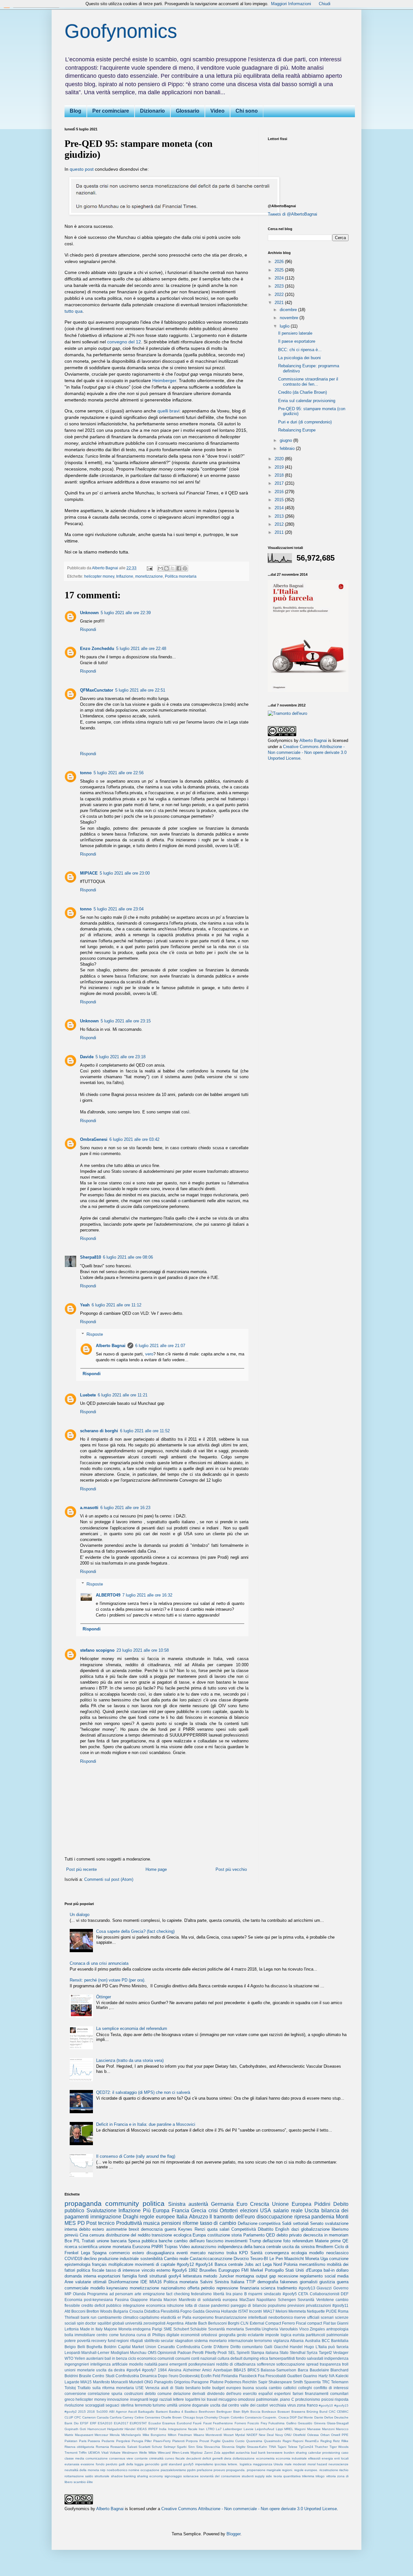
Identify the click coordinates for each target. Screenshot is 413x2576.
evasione (87, 2464)
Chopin (224, 2417)
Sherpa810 (91, 1257)
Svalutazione (101, 2211)
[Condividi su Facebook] (179, 568)
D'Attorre (221, 2347)
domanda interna (80, 2276)
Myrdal (240, 2435)
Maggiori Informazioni (291, 4)
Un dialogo (80, 1915)
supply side (263, 2476)
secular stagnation (177, 2341)
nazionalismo (173, 2288)
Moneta (312, 2259)
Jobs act (253, 2264)
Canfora (116, 2417)
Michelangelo (131, 2435)
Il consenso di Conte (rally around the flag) (136, 2156)
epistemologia (77, 2264)
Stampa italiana (264, 2353)
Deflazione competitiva (259, 2223)
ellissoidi (314, 2458)
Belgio (70, 2347)
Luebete (88, 1395)
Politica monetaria (181, 576)
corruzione (339, 2259)
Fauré (197, 2423)
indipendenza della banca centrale (250, 2247)
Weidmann (130, 2453)
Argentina (175, 2323)
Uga (324, 2259)
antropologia (337, 2329)
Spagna (99, 2253)
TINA (272, 2447)
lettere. (233, 2464)
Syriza (312, 2353)
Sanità (256, 2253)
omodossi (246, 2399)
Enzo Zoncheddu (97, 649)
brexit (134, 2229)
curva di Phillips (151, 2335)
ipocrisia (221, 2464)
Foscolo (253, 2423)
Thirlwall (72, 2317)
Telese (293, 2447)
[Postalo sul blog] (166, 568)
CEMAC (343, 2412)
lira (229, 2294)
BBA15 (240, 2370)
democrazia (152, 2229)
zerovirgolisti (154, 2323)
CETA (303, 2294)
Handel (296, 2347)
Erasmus (169, 2423)
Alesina (175, 2370)
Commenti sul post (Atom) (109, 1879)
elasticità (168, 2317)
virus (292, 2405)
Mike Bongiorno (155, 2435)
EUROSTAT (138, 2423)
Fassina (122, 2300)
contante (141, 2458)
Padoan (184, 2353)
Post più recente (81, 1869)
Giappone (139, 2300)
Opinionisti (167, 2353)
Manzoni (328, 2429)
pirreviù (71, 2235)
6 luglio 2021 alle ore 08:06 (128, 1257)
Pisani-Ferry (162, 2441)
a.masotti (89, 1508)
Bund (323, 2412)
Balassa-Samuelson (278, 2370)
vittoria (331, 2476)
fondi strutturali (153, 2276)
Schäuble (198, 2329)
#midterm (325, 2247)
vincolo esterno (156, 2270)
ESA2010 (105, 2423)
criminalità (156, 2458)
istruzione (175, 2305)
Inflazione (125, 576)
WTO (69, 2358)
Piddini (322, 2204)
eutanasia (72, 2464)
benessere (275, 2453)
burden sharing (295, 2453)
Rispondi (88, 629)
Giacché (281, 2347)
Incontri (256, 2311)
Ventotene (325, 2300)
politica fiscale (90, 2270)
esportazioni (109, 2276)
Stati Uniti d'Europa (304, 2270)
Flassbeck (248, 2376)
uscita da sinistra (298, 2247)
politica (154, 2203)
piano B (240, 2294)
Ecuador (155, 2423)
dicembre (289, 310)
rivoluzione (74, 2405)
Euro (242, 2204)
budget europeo (227, 2388)
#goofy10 (326, 2405)
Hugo (309, 2347)
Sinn (191, 2447)
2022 (280, 294)
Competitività (244, 2229)
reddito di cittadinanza (236, 2364)
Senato (317, 2223)
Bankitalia (340, 2341)
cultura (223, 2358)
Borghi (234, 2323)
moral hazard (317, 2464)
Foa (261, 2376)
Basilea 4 (176, 2412)
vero (149, 1354)
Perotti (198, 2353)
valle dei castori (254, 2405)
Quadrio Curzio (233, 2441)
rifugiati (136, 2341)
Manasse (314, 2429)
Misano (199, 2435)
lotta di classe (197, 2305)
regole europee (157, 2217)
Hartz (323, 2376)
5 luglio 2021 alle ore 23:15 (126, 1021)
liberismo (340, 2229)
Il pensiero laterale (295, 333)
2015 (280, 500)
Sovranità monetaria (226, 2329)
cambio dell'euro (189, 2241)
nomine (134, 2470)
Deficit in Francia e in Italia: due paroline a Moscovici (146, 2124)
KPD (243, 2253)
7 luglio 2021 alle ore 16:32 (147, 1595)
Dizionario (152, 111)
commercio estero (126, 2253)
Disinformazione (123, 2282)
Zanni (208, 2453)
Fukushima (277, 2423)
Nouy (279, 2435)
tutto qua (74, 311)
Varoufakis (289, 2329)
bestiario (193, 2388)
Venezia (152, 2388)
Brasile (85, 2376)
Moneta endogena (135, 2329)
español (266, 2393)
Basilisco (191, 2412)
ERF (93, 2423)
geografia (227, 2335)
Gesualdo (305, 2423)
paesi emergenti (173, 2364)
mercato (198, 2253)
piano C (287, 2399)
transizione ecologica (171, 2235)
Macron (170, 2300)
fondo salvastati (310, 2358)
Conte (207, 2347)
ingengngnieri (77, 2364)
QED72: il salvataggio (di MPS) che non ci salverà (143, 2092)
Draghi (131, 2217)
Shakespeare (280, 2382)
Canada (103, 2417)
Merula (115, 2435)
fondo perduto (107, 2464)
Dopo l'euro (168, 2376)
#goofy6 (179, 2270)
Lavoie (249, 2429)
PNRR (157, 2247)
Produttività (129, 2223)
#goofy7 (149, 2370)
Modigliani (120, 2353)
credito (87, 2305)
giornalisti (309, 2282)
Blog (76, 111)
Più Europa (156, 2211)
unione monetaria (115, 2247)
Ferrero (288, 2323)
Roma (343, 2311)
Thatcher (321, 2447)
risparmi (255, 2294)
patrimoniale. (268, 2399)
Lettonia (72, 2329)
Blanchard (339, 2370)
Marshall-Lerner (95, 2353)
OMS (152, 2353)
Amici (207, 2370)
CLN (244, 2323)
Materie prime (328, 2241)
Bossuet (284, 2412)
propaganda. (236, 2470)
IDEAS (142, 2429)
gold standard (171, 2464)
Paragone (200, 2382)
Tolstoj (70, 2388)
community (122, 2203)
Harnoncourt (97, 2429)
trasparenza (330, 2364)
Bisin (237, 2412)
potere (70, 2341)
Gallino (291, 2423)
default (236, 2358)
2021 (280, 303)
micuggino (228, 2399)
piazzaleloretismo (173, 2470)
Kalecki (342, 2376)
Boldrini (71, 2376)
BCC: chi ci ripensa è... (300, 350)
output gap (266, 2276)
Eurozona (141, 2247)
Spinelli (243, 2353)
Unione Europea (292, 2204)
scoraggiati (95, 2405)
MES (70, 2223)
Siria (199, 2447)
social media (337, 2276)
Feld (217, 2376)
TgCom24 (306, 2447)
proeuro (219, 2470)
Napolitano (266, 2300)
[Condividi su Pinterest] (185, 568)
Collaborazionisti (325, 2294)
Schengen (287, 2300)
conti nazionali (204, 2358)
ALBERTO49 (108, 1595)
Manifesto (101, 2382)
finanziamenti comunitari (327, 2393)
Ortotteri (229, 2211)
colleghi (305, 2388)
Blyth (245, 2412)
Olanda (79, 2294)
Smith (298, 2382)
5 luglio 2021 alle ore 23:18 (121, 1057)
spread (312, 2364)
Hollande (229, 2311)
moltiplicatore (121, 2264)
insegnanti (139, 2399)
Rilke (345, 2441)
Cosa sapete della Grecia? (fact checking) (135, 1931)
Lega (86, 2253)
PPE (345, 2435)
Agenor (121, 2412)
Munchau (138, 2353)
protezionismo (308, 2399)
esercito (250, 2393)
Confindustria (188, 2347)
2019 (280, 467)
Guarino (310, 2376)
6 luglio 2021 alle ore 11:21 (123, 1395)
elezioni (249, 2211)
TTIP (251, 2282)
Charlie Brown (171, 2417)
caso (345, 2453)
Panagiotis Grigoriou (172, 2382)
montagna (245, 2276)
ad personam (121, 2294)
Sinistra (177, 2204)
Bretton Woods (99, 2311)
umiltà (172, 2405)
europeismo (203, 2317)
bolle (206, 2388)
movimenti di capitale (155, 2264)
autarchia (243, 2453)
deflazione (272, 2241)
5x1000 (102, 2412)
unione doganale (194, 2405)
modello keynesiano (109, 2288)
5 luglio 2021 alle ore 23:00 (125, 873)
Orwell (336, 2435)
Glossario (188, 111)
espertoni (282, 2393)
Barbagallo (146, 2412)
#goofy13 (307, 2288)
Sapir (263, 2382)
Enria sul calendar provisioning (307, 401)
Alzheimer (192, 2370)
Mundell (136, 2382)
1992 (193, 2270)
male (288, 2464)
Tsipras (171, 2247)
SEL (232, 2353)
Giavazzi (324, 2288)
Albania (297, 2341)
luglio (285, 326)
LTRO (210, 2429)
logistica (246, 2464)
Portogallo (274, 2270)
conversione (75, 2393)
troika (232, 2253)
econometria (265, 2458)
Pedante (108, 2441)
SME (168, 2329)
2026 (280, 262)
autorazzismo (204, 2247)
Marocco (342, 2429)
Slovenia (228, 2447)
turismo (159, 2405)
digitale (173, 2335)
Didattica (152, 2311)
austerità (198, 2204)
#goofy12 (185, 2264)
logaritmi (193, 2399)
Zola (217, 2453)
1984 (162, 2370)
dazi (295, 2229)
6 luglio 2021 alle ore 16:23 (125, 1508)
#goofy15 (341, 2405)
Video (217, 111)
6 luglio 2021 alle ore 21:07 (160, 1346)
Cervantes (152, 2417)
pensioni (171, 2223)
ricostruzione (329, 2470)
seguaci (112, 2405)
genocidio (152, 2464)
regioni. (287, 2470)
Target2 (325, 2353)
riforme (191, 2223)
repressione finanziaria (238, 2288)
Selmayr (170, 2447)
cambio (275, 2388)
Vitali (105, 2453)
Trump (255, 2241)
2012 (280, 524)
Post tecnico (100, 2223)
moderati (299, 2464)
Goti (83, 2429)
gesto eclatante (250, 2335)
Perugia (137, 2441)
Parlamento (254, 2235)
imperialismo (204, 2464)
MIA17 (269, 2311)
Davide (87, 1057)
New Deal (266, 2435)
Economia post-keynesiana (89, 2300)
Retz (336, 2441)
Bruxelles (208, 2270)
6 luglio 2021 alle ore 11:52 (145, 1431)
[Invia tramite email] (160, 568)
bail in (110, 2358)
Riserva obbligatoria (79, 2447)
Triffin (83, 2453)
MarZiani (247, 2300)
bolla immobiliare (80, 2335)
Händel (130, 2429)
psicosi (327, 2399)
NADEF (252, 2435)
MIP (68, 2294)
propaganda (83, 2203)
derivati (199, 2393)
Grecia (199, 2211)
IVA (332, 2376)
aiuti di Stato (172, 2388)
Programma (97, 2294)
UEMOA (94, 2453)
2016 (280, 492)
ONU (288, 2435)
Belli (81, 2347)
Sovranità (306, 2300)
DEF (345, 2294)
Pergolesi (123, 2441)
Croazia (136, 2311)
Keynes (185, 2229)
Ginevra (320, 2423)
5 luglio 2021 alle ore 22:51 (140, 690)
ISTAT (243, 2311)
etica (264, 2358)
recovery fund (103, 2341)
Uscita (312, 2211)
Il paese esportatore (297, 341)
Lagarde (72, 2382)
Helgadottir (115, 2429)
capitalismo (149, 2317)
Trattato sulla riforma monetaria (106, 2388)
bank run (89, 2317)
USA (266, 2211)
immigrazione (106, 2217)
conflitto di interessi (331, 2388)
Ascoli (132, 2412)
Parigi (157, 2329)
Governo (341, 2288)
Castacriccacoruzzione (211, 2259)
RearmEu (312, 2441)
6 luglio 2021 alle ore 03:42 (134, 1139)
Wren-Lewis (181, 2453)
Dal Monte (305, 2417)
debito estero (91, 2229)
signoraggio (173, 2476)
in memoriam (337, 2235)
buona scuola (255, 2388)
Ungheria (270, 2329)
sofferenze (266, 2364)
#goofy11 (340, 2305)
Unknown (89, 613)
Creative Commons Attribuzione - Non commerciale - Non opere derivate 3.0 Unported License (307, 752)
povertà (84, 2341)
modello (136, 2364)
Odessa (313, 2435)
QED (270, 2235)
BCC (326, 2341)
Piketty (211, 2353)
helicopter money (99, 576)
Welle (143, 2453)
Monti (342, 2217)
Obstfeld (299, 2435)
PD (81, 2223)
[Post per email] (149, 568)
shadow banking (123, 2476)
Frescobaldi (276, 2376)
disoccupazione (275, 2217)
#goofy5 (290, 2294)
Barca (303, 2370)
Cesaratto (166, 2347)
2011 (280, 532)
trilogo (320, 2476)
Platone (217, 2382)
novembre (290, 318)
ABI (112, 2412)
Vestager (341, 2353)
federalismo (201, 2294)
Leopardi (72, 2353)
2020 (280, 459)
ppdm (191, 2470)
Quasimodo (272, 2441)
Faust (207, 2423)
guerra (170, 2229)
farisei (298, 2393)
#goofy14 (204, 2264)
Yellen (80, 2358)
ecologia (299, 2253)
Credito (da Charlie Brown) (302, 392)
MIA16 (156, 2282)
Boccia (255, 2412)
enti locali (341, 2458)
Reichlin (250, 2382)
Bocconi (78, 2311)
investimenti (236, 2241)
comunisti (166, 2358)
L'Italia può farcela (332, 2347)
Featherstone (223, 2423)
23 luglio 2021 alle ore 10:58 (143, 1650)
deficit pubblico (108, 2305)
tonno (86, 773)
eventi (182, 2253)
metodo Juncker (219, 2276)
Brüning (312, 2412)
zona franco (307, 2405)
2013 (280, 516)
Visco (304, 2329)
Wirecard (164, 2453)
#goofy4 (134, 2370)
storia (237, 2235)
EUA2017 (121, 2423)
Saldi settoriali (295, 2223)
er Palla (184, 2317)
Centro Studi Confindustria (116, 2376)
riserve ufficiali (307, 2317)
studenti (248, 2476)
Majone (111, 2329)
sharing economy (150, 2476)
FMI (245, 2270)
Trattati (88, 2241)
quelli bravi (168, 411)
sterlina (127, 2405)
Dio (76, 2423)
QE (345, 2241)
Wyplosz (196, 2453)
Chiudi (325, 4)
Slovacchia (212, 2447)
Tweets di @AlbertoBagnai (292, 214)
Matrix (69, 2435)
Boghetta (94, 2347)
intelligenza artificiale (109, 2364)
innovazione (118, 2399)
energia (327, 2458)
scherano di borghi (99, 1431)
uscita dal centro (225, 2405)
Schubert (181, 2329)
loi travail (209, 2399)
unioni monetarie (80, 2370)
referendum (303, 2241)
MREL (289, 2429)
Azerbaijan (223, 2370)
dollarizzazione (244, 2458)
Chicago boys (193, 2417)
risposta (342, 2399)
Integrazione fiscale (183, 2429)
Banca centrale (229, 2264)
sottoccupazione (291, 2364)
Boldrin (110, 2347)
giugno (287, 440)
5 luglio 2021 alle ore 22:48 (141, 649)
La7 (219, 2429)
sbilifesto (152, 2341)
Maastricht (294, 2259)
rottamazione (74, 2476)
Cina (84, 2235)
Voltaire (115, 2453)
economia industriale (291, 2458)
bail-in (329, 2270)
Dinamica (148, 2376)
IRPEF (153, 2429)
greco (70, 2399)
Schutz (157, 2447)
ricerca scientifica (81, 2247)
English (282, 2229)
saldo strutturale (97, 2476)
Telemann (340, 2382)
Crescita (260, 2204)
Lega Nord (272, 2264)
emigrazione (154, 2294)
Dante (319, 2417)
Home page (156, 1869)
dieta (228, 2458)
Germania (222, 2204)
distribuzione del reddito (128, 2235)
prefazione (205, 2470)
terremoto (143, 2405)
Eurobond (184, 2423)
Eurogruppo (229, 2270)
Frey (264, 2423)
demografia (268, 2282)
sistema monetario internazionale (224, 2341)
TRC (326, 2382)
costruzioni (134, 2393)
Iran (202, 2429)
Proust (204, 2441)
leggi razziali (161, 2399)
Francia (180, 2211)
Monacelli (120, 2382)
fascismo (215, 2241)
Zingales (317, 2329)
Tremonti (71, 2453)
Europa (199, 2235)
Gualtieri (295, 2376)
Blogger (233, 2534)
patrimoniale (337, 2335)
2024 (280, 278)
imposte (272, 2335)
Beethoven (207, 2412)
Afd (67, 2311)
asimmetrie (116, 2229)
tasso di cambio (218, 2223)
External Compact (265, 2323)
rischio (344, 2470)
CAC (332, 2412)
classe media (74, 2458)
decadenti (194, 2458)
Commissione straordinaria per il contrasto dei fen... (308, 382)
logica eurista (293, 2335)
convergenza (277, 2253)
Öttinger (104, 1997)
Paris (83, 2441)
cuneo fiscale (175, 2458)
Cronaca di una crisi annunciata (99, 1963)
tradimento (287, 2288)
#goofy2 (71, 2412)
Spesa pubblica (143, 2241)
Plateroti (178, 2441)
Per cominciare (111, 111)
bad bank (258, 2453)
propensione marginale (264, 2470)
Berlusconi (217, 2323)
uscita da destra (111, 2370)
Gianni (343, 2323)
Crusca (284, 2417)
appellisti (228, 2453)
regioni (123, 2341)
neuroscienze (338, 2464)
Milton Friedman (180, 2435)
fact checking (178, 2294)
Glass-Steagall (338, 2423)
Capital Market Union (137, 2347)
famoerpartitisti (282, 2358)
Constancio (253, 2417)
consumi (183, 2358)
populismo (277, 2305)
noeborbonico (117, 2470)
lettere (178, 2399)
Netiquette (316, 2311)
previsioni (296, 2305)
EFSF (84, 2423)
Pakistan (71, 2441)
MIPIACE (89, 873)
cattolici (290, 2388)
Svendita (253, 2329)
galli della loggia (131, 2464)
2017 (280, 483)
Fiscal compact (309, 2323)
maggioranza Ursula (268, 2464)
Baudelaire (319, 2370)
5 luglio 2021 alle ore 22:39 (126, 613)
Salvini (206, 2282)
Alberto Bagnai (111, 1346)
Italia (182, 2217)
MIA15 (86, 2382)
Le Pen (276, 2259)
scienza (268, 2288)
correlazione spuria (105, 2393)
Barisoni (162, 2412)
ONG (149, 2382)
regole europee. (306, 2470)
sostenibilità (151, 2259)
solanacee (191, 2476)
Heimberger (164, 380)
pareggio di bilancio (248, 2305)
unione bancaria (112, 2241)
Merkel (257, 2270)
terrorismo (263, 2341)
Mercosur (101, 2435)
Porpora (192, 2441)
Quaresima (254, 2441)
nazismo (216, 2253)
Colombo (237, 2417)
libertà (219, 2294)
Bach (203, 2323)
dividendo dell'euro (224, 2393)
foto (287, 2241)
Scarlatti (144, 2447)
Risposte (95, 1334)
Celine (139, 2417)
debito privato (289, 2235)
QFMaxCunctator (97, 690)
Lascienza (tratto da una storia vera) (130, 2060)
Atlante (191, 2323)
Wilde (152, 2453)
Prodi (222, 2353)
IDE (144, 2282)
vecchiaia (278, 2405)
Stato (284, 2353)
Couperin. (270, 2417)
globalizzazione (315, 2229)
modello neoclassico (329, 2253)
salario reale (288, 2211)
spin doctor (86, 2323)
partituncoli (316, 2335)
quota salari (218, 2229)
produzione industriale (118, 2259)
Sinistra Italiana (229, 2282)
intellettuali (258, 2317)
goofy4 (175, 2276)
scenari (327, 2317)
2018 (280, 475)
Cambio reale (176, 2259)
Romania (102, 2447)
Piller (148, 2441)
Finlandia (230, 2376)
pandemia (323, 2217)
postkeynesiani (202, 2364)
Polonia (291, 2264)
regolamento (311, 2276)
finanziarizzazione (231, 2317)
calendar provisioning (324, 2453)
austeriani (95, 2358)
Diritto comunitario (247, 2347)
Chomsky (211, 2417)
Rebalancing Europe (297, 430)
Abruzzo (199, 2217)
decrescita (313, 2235)
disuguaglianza (160, 2253)
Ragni (287, 2441)
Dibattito (266, 2229)
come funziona (122, 2335)
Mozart (229, 2435)
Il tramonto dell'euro (232, 2217)
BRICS (253, 2370)
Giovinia (213, 2311)
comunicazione (97, 2458)
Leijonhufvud (265, 2429)
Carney (128, 2417)
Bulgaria (121, 2311)
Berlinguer (224, 2412)
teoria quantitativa (287, 2476)
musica (151, 2223)
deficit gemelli (212, 2458)
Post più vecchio (231, 1869)
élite (90, 2482)
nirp (103, 2470)
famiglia (130, 2276)
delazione (182, 2393)
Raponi (298, 2441)
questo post (82, 169)
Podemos (233, 2382)
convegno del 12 (124, 342)
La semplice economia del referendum (132, 2028)
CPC (78, 2417)
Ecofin (206, 2376)
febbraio (288, 448)
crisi (213, 2211)
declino (90, 2259)
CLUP (69, 2417)
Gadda (199, 2311)
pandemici (220, 2305)
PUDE (331, 2311)
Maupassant (84, 2435)
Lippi (279, 2429)
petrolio (208, 2288)
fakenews (289, 2282)
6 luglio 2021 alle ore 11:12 (116, 1305)
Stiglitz (241, 2447)
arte (138, 2294)
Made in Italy (91, 2329)
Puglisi (216, 2441)
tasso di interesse (123, 2270)
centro (102, 2335)
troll (345, 2364)
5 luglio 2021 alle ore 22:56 (119, 773)
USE (140, 2388)
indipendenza (336, 2358)
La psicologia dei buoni (299, 358)
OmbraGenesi (94, 1139)
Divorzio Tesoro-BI (251, 2259)
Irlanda (156, 2300)
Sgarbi (182, 2447)
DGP (293, 2417)
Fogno (186, 2311)
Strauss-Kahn (257, 2447)
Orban (325, 2435)
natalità (151, 2364)
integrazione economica (144, 2305)
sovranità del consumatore (220, 2476)
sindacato (272, 2294)
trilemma (308, 2476)
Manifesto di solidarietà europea (208, 2300)
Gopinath (71, 2429)
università (134, 2323)
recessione (288, 2276)
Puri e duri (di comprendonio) (305, 422)
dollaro (342, 2270)
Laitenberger (232, 2429)
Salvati (132, 2447)
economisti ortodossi (199, 2335)
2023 (280, 286)
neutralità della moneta (82, 2470)
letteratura (192, 2276)
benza (122, 2358)
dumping (251, 2358)
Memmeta (297, 2311)
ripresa (302, 2217)
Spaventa (312, 2382)
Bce (68, 2241)
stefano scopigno (97, 1650)
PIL (77, 2241)
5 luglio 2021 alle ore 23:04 (119, 909)
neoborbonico (281, 2317)
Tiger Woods (339, 2447)
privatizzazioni (318, 2305)
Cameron (89, 2417)
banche (166, 2241)
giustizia (327, 2282)
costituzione (219, 2235)
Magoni (300, 2429)
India (163, 2429)
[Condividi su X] (173, 568)
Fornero (240, 2423)
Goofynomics (121, 31)
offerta (193, 2288)
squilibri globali (111, 2323)
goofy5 (188, 2464)
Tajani (282, 2447)
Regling (326, 2441)
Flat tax (330, 2323)
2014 (280, 508)
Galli (268, 2347)
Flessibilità (170, 2311)
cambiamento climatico (118, 2317)
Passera (94, 2441)
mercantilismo (312, 2264)
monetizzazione (149, 576)
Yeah (85, 1305)
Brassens (298, 2412)
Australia (313, 2341)
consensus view (121, 2458)
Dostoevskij (190, 2376)
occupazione (150, 2470)
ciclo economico (142, 2358)
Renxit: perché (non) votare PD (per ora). (108, 1980)
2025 (280, 270)
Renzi (200, 2229)
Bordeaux (269, 2412)
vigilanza (281, 2341)
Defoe (329, 2417)
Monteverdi (214, 2435)
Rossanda (118, 2447)
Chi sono (247, 111)
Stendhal (298, 2353)
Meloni (282, 2311)
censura (97, 2235)
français (99, 2264)
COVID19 (73, 2259)
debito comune (158, 2393)
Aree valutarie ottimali (86, 2282)
